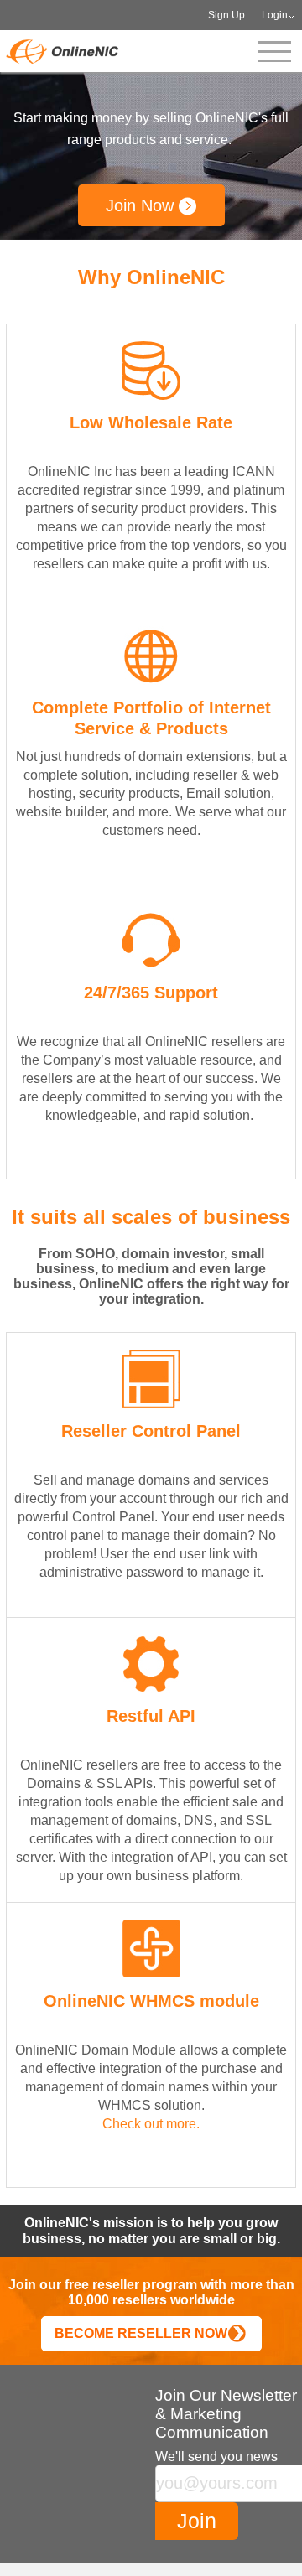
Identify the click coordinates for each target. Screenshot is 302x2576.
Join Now (142, 205)
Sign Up (226, 15)
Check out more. (151, 2124)
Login (275, 15)
